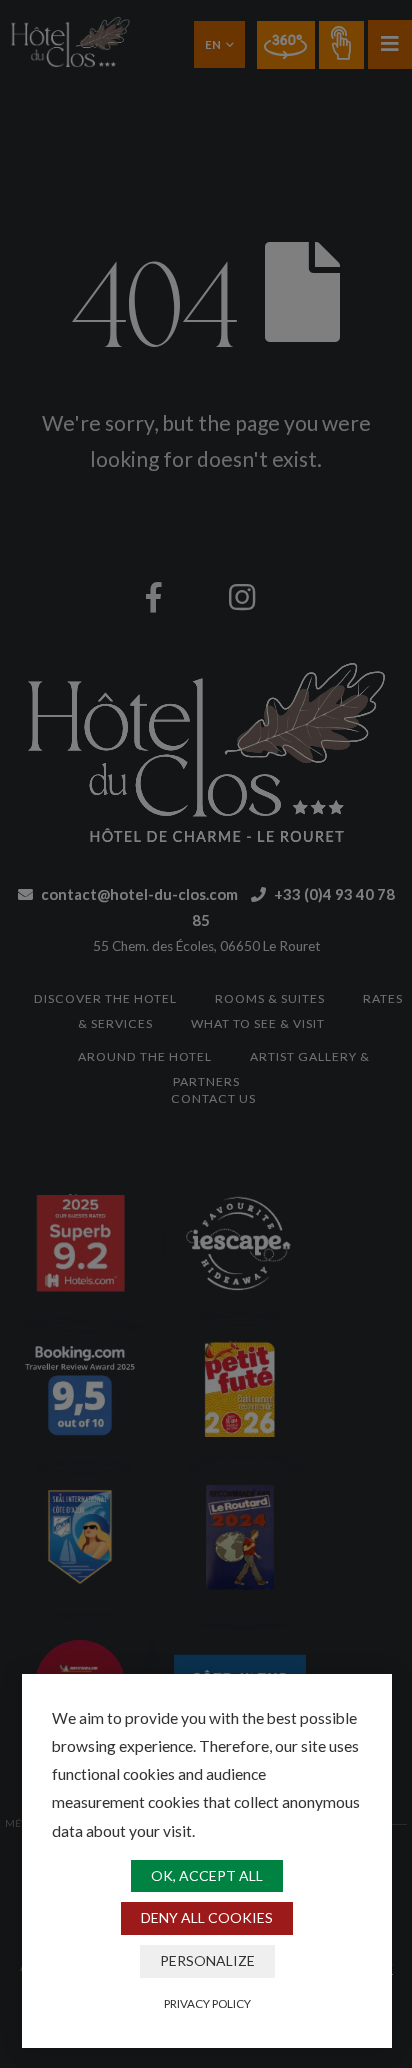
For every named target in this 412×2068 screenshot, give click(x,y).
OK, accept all (207, 1875)
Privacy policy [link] (207, 2003)
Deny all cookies (207, 1917)
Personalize (207, 1960)
